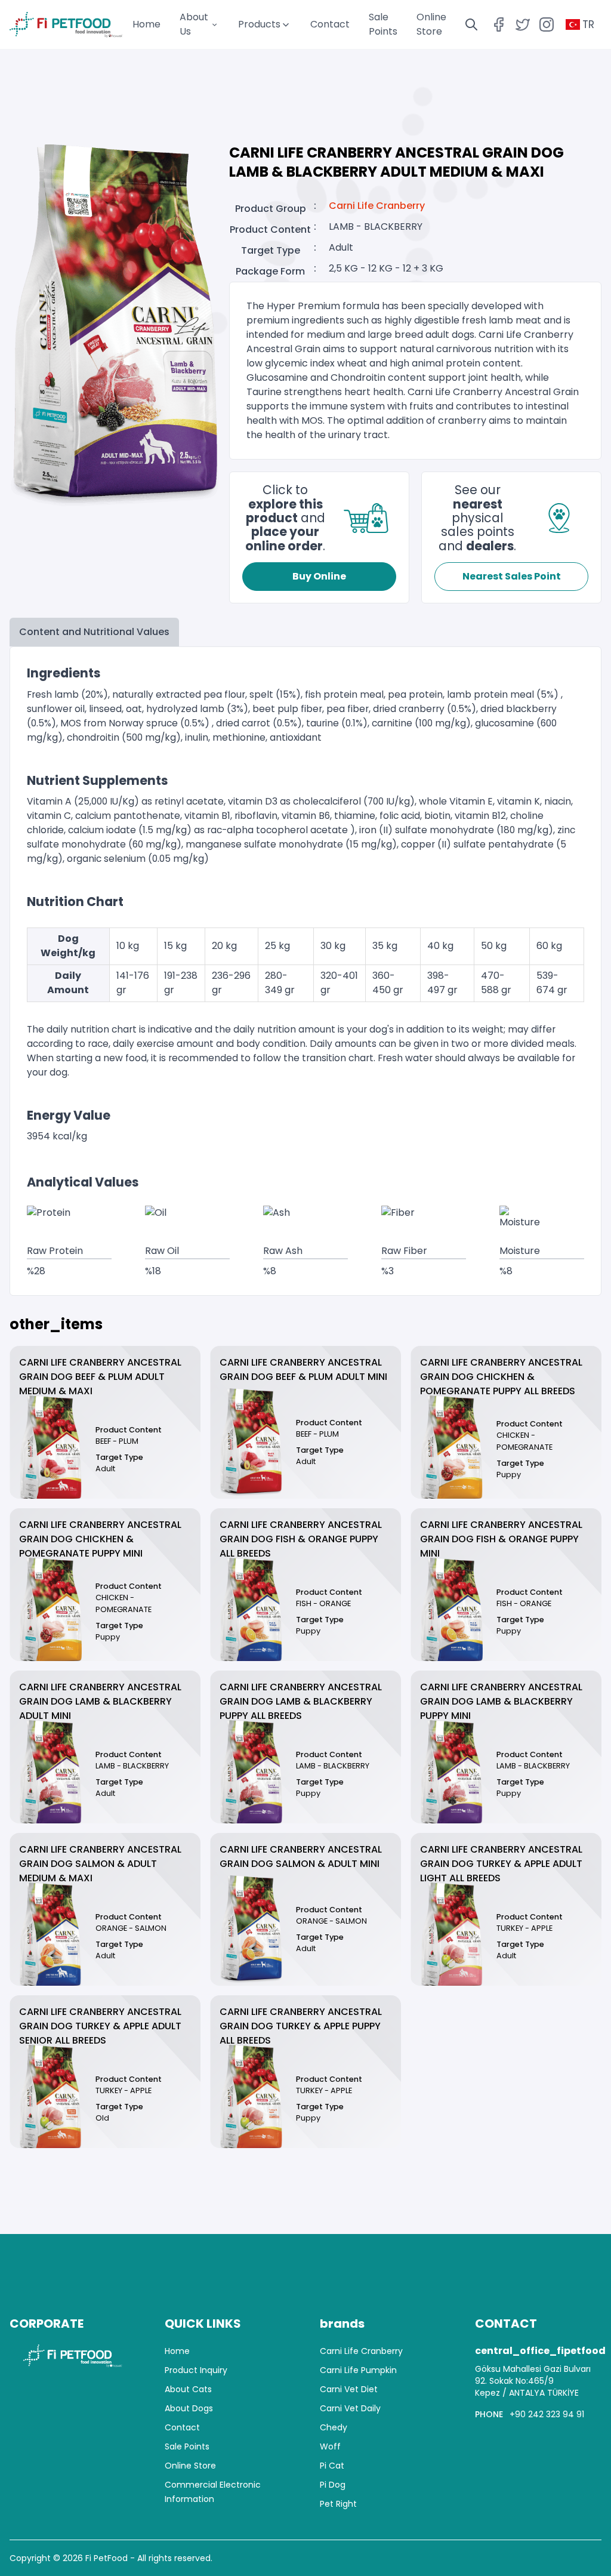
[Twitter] (523, 24)
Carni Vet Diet (349, 2389)
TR (588, 24)
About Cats (188, 2389)
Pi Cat (332, 2466)
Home (146, 24)
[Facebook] (499, 24)
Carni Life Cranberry (377, 206)
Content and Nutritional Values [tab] (94, 632)
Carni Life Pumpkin (358, 2370)
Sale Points (187, 2446)
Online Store (190, 2466)
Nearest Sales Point (512, 576)
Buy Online (319, 576)
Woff (330, 2446)
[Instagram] (547, 24)
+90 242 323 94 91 (547, 2414)
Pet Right (338, 2504)
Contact (330, 24)
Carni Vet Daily (350, 2408)
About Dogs (189, 2408)
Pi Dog (333, 2485)
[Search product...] (471, 24)
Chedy (334, 2427)
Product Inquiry (196, 2370)
